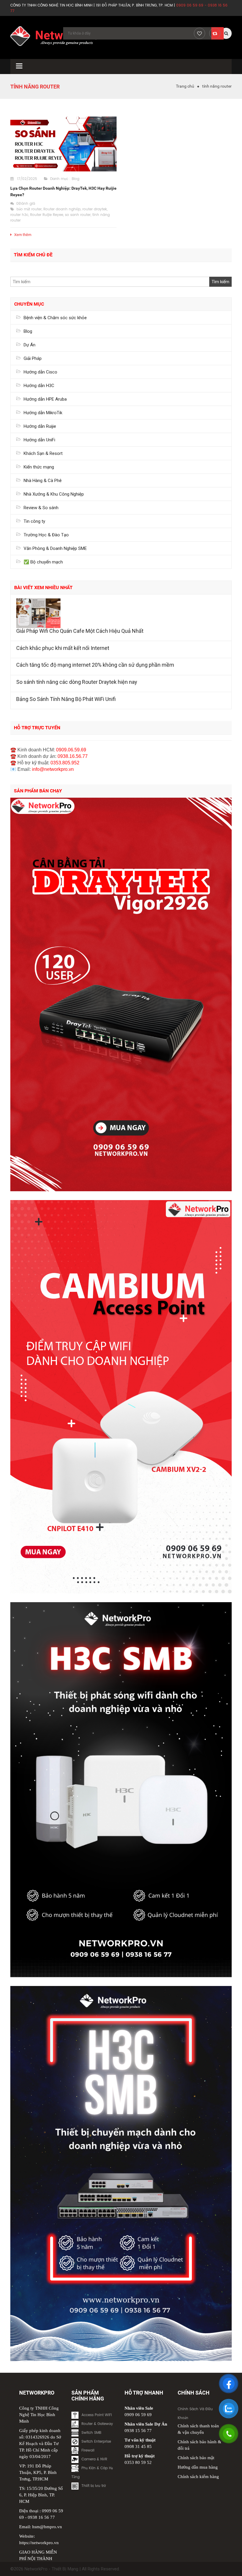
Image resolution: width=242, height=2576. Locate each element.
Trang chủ (185, 86)
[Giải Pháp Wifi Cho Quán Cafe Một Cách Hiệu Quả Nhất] (121, 613)
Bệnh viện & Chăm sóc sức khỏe (55, 318)
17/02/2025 (27, 179)
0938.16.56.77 (73, 756)
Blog (76, 179)
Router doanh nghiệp (62, 209)
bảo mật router (29, 209)
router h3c (19, 215)
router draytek (95, 209)
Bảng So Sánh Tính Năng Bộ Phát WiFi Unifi (66, 699)
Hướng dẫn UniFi (39, 440)
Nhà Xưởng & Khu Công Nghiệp (54, 494)
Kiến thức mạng (39, 467)
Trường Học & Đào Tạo (46, 535)
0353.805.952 (65, 763)
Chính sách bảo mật (196, 2458)
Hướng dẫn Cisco (40, 372)
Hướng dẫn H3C (39, 386)
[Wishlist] (200, 33)
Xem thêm (23, 235)
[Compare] (215, 33)
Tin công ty (34, 521)
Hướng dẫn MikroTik (43, 413)
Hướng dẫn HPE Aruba (45, 399)
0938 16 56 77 (41, 2517)
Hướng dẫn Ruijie (40, 426)
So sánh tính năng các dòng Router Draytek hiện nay (77, 682)
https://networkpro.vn (39, 2543)
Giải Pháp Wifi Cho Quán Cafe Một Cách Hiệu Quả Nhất (80, 631)
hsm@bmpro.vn (47, 2527)
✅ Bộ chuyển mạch (43, 562)
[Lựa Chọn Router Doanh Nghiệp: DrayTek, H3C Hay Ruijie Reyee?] (63, 144)
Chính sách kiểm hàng (198, 2477)
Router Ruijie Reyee (47, 215)
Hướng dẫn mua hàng (198, 2467)
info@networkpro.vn (53, 769)
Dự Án (30, 345)
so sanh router (78, 215)
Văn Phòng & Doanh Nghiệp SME (55, 548)
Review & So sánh (41, 508)
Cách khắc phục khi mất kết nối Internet (63, 648)
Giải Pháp (33, 358)
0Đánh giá (26, 204)
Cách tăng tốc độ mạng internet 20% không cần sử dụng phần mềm (95, 665)
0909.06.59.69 (71, 750)
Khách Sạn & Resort (43, 453)
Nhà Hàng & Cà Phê (43, 481)
